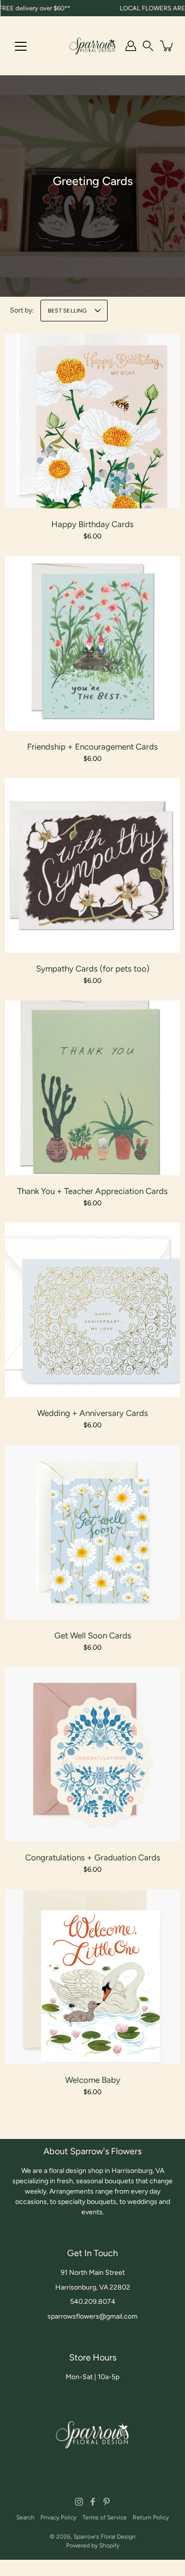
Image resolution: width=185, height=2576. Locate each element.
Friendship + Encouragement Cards (92, 747)
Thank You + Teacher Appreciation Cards (92, 1191)
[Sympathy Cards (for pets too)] (92, 865)
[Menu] (21, 46)
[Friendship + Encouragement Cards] (92, 644)
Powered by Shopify (93, 2545)
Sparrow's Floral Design (105, 2537)
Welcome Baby (93, 2080)
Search (25, 2517)
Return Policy (151, 2517)
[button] (148, 46)
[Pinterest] (107, 2502)
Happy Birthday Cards (92, 524)
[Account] (131, 46)
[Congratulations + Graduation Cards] (92, 1754)
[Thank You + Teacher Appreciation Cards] (92, 1088)
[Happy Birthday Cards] (92, 421)
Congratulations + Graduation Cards (93, 1857)
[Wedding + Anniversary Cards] (92, 1310)
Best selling (68, 311)
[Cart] (167, 46)
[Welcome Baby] (92, 1977)
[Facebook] (93, 2502)
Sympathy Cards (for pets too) (93, 969)
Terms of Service (105, 2517)
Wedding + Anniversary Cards (92, 1413)
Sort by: (22, 310)
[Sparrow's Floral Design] (92, 46)
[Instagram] (79, 2502)
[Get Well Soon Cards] (92, 1532)
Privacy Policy (58, 2517)
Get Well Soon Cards (93, 1635)
